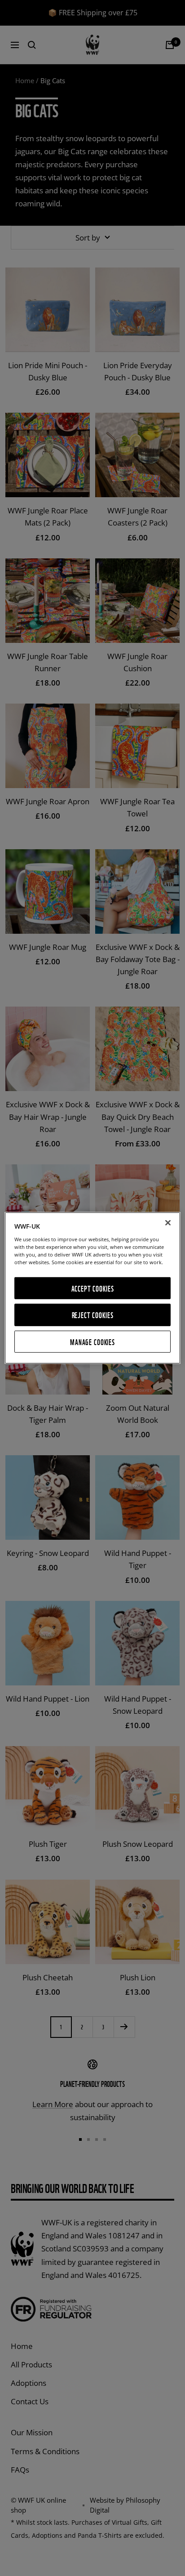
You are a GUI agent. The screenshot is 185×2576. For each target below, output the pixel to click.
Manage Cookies (92, 1342)
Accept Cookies (93, 1288)
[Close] (168, 1223)
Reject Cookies (93, 1315)
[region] (92, 1288)
